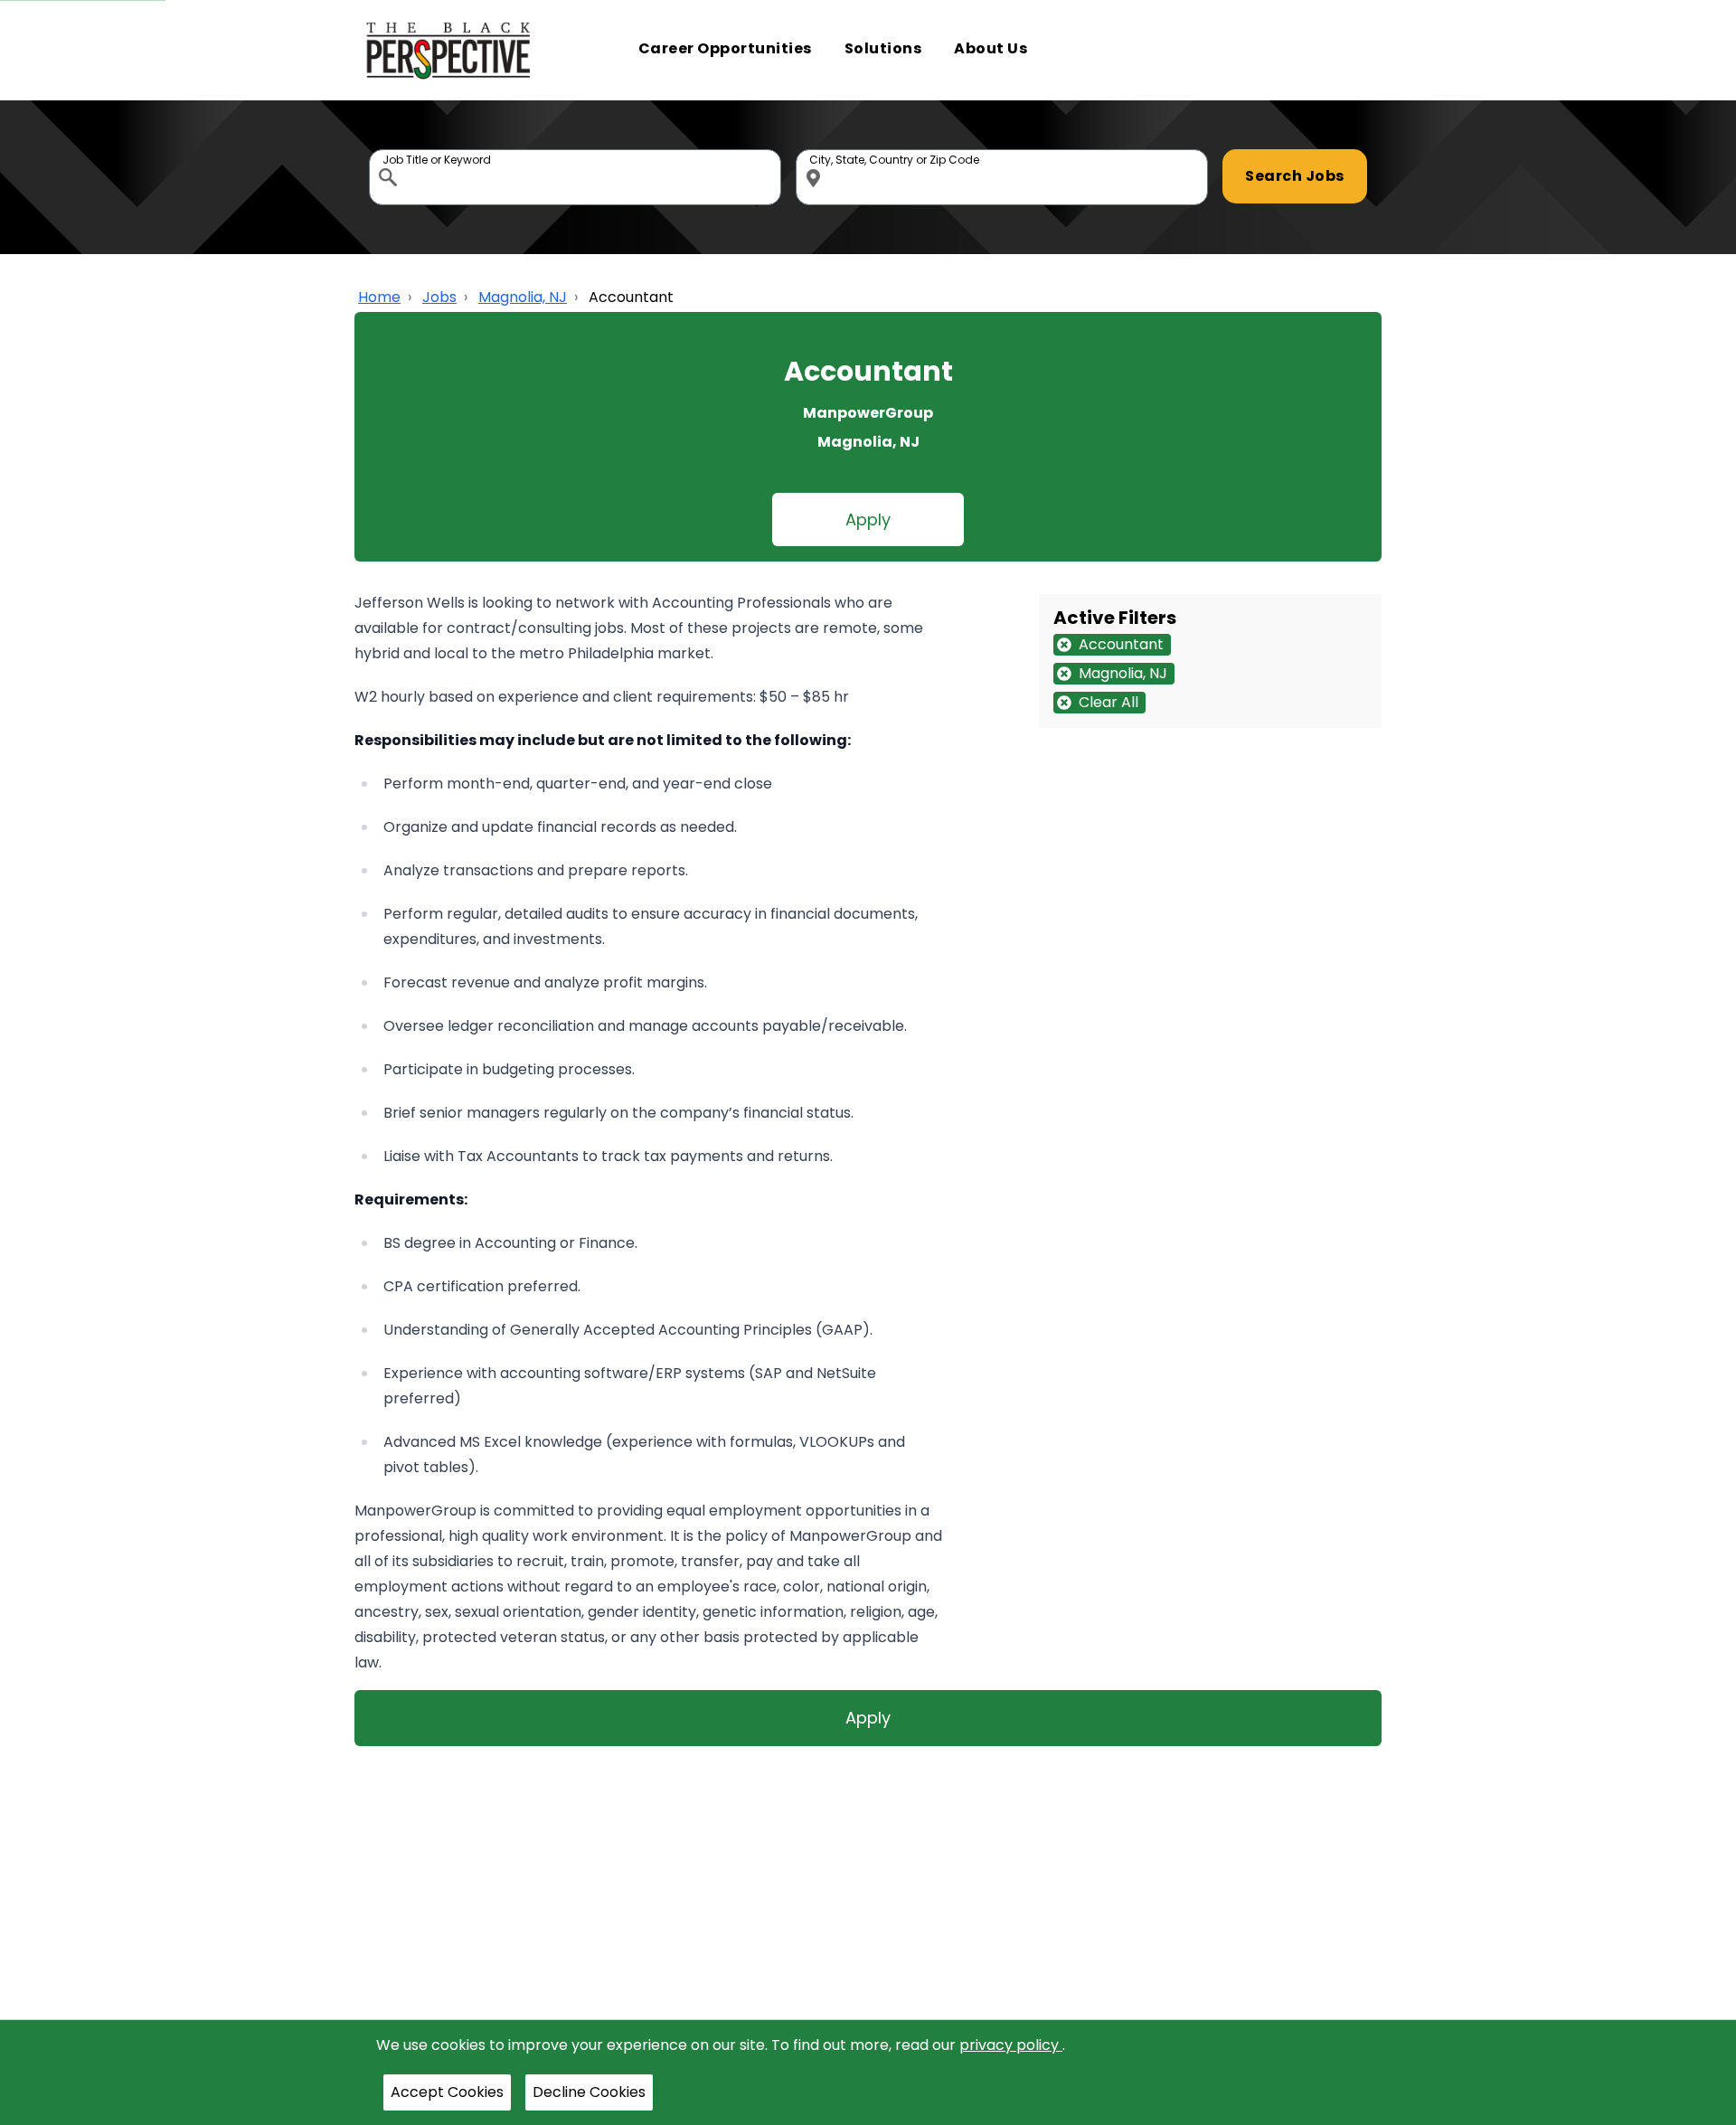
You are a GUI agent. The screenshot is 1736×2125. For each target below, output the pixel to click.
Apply (868, 519)
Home (379, 297)
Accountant (631, 297)
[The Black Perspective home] (449, 50)
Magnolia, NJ (523, 297)
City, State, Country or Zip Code (816, 154)
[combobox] (575, 177)
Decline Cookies (589, 2092)
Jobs (439, 297)
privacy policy (1011, 2045)
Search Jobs (1295, 176)
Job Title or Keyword (390, 154)
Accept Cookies (447, 2092)
